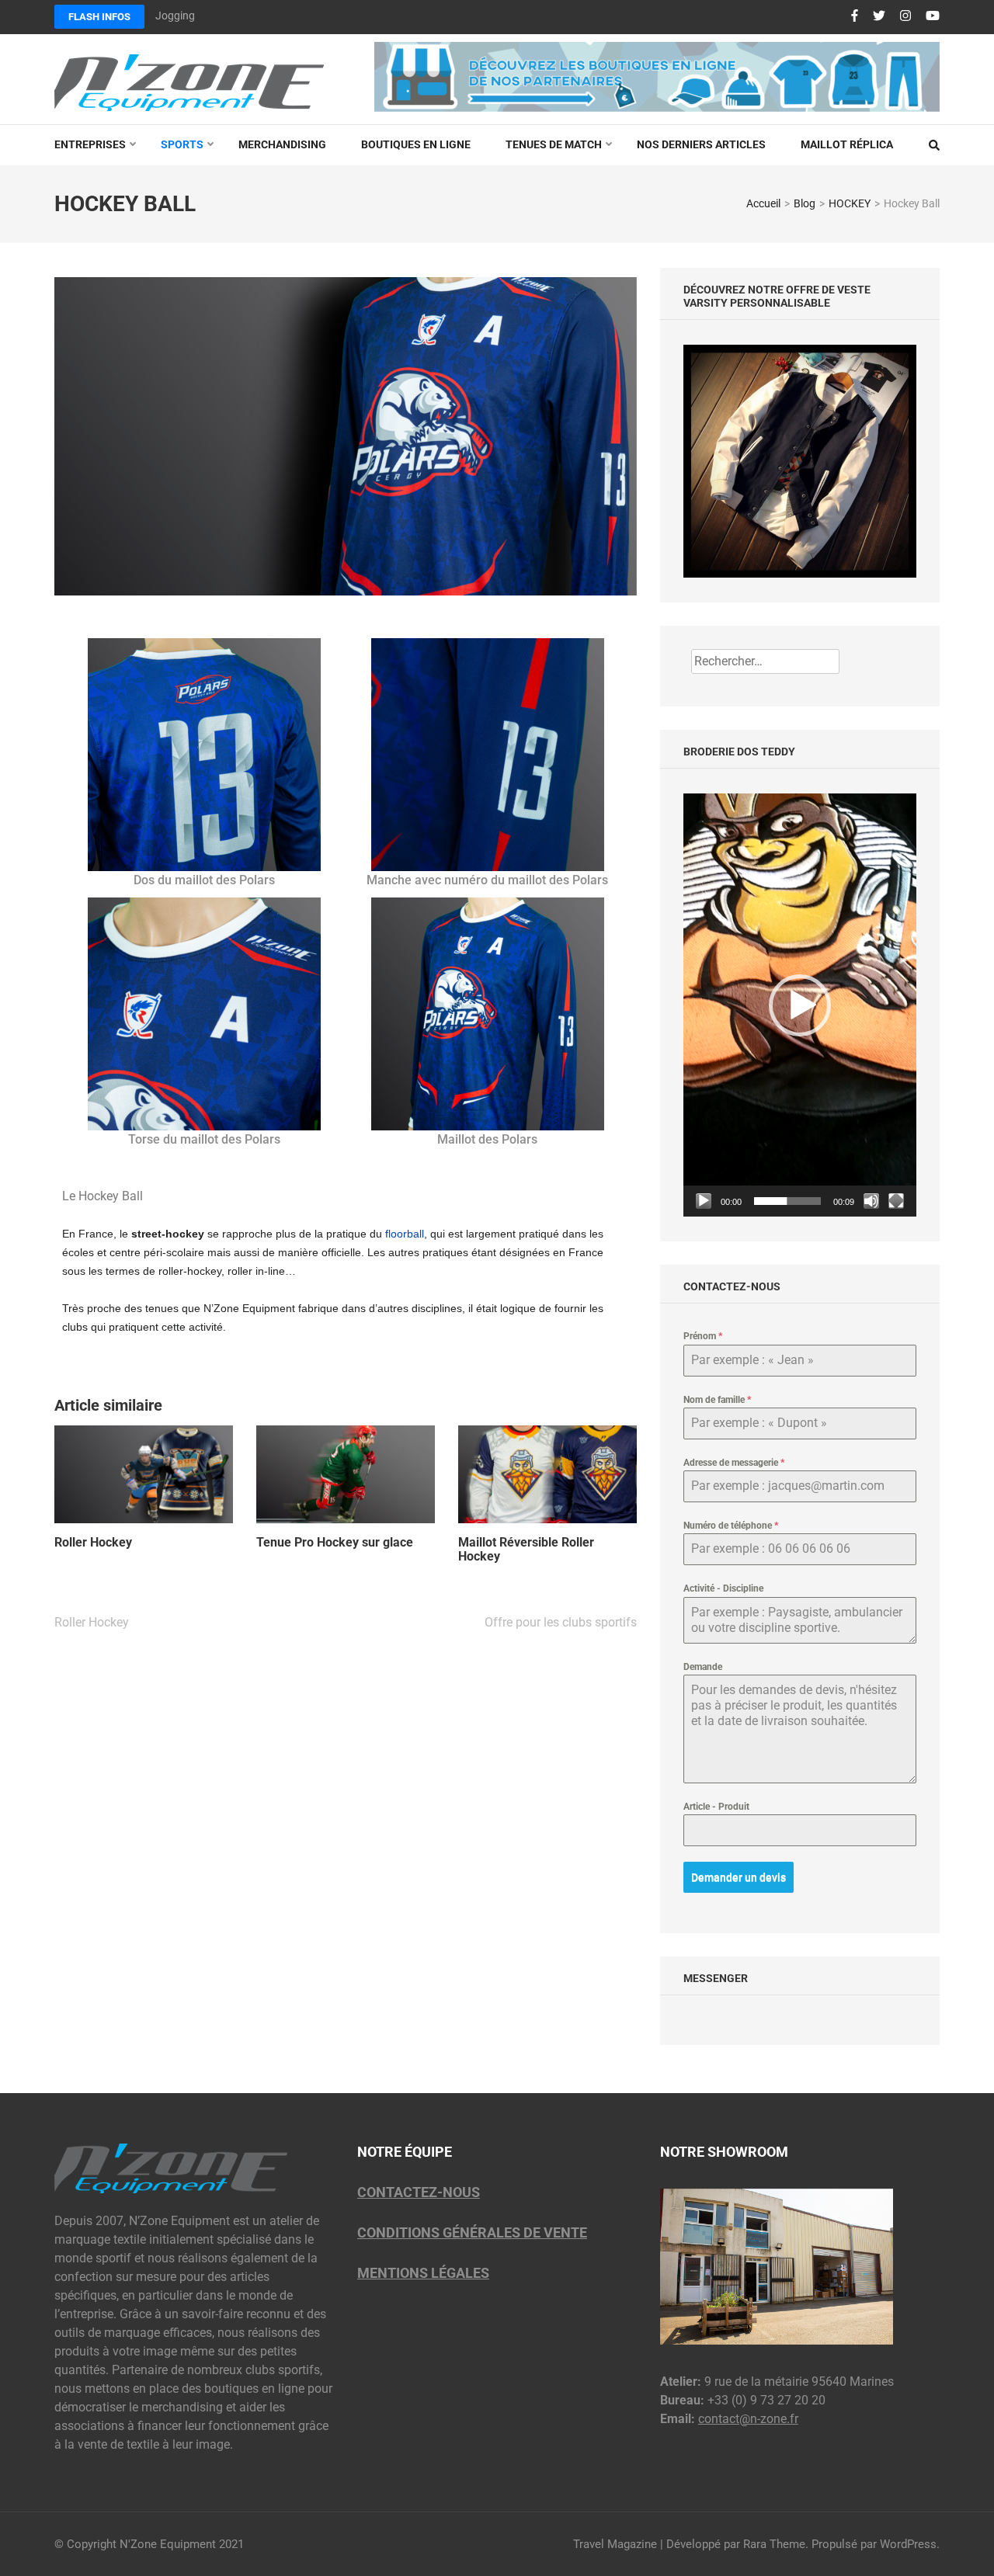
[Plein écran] (896, 1201)
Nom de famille (717, 1400)
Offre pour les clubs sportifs (561, 1622)
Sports (182, 144)
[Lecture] (704, 1201)
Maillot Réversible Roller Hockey (526, 1550)
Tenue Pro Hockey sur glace (335, 1543)
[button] (800, 1005)
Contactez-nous (419, 2192)
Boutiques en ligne (416, 144)
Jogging (175, 16)
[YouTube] (933, 16)
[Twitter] (879, 16)
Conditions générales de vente (472, 2232)
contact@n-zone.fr (748, 2419)
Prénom (703, 1336)
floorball (405, 1234)
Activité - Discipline (723, 1588)
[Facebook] (855, 16)
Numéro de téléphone (731, 1526)
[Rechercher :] (765, 661)
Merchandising (282, 144)
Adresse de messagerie (734, 1463)
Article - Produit (716, 1807)
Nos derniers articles (701, 144)
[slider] (787, 1201)
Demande (703, 1667)
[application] (800, 1005)
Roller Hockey (93, 1543)
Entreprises (90, 144)
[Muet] (871, 1201)
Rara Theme (774, 2544)
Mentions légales (423, 2273)
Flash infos (99, 17)
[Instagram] (905, 16)
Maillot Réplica (847, 144)
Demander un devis (739, 1877)
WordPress (908, 2544)
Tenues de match (554, 144)
